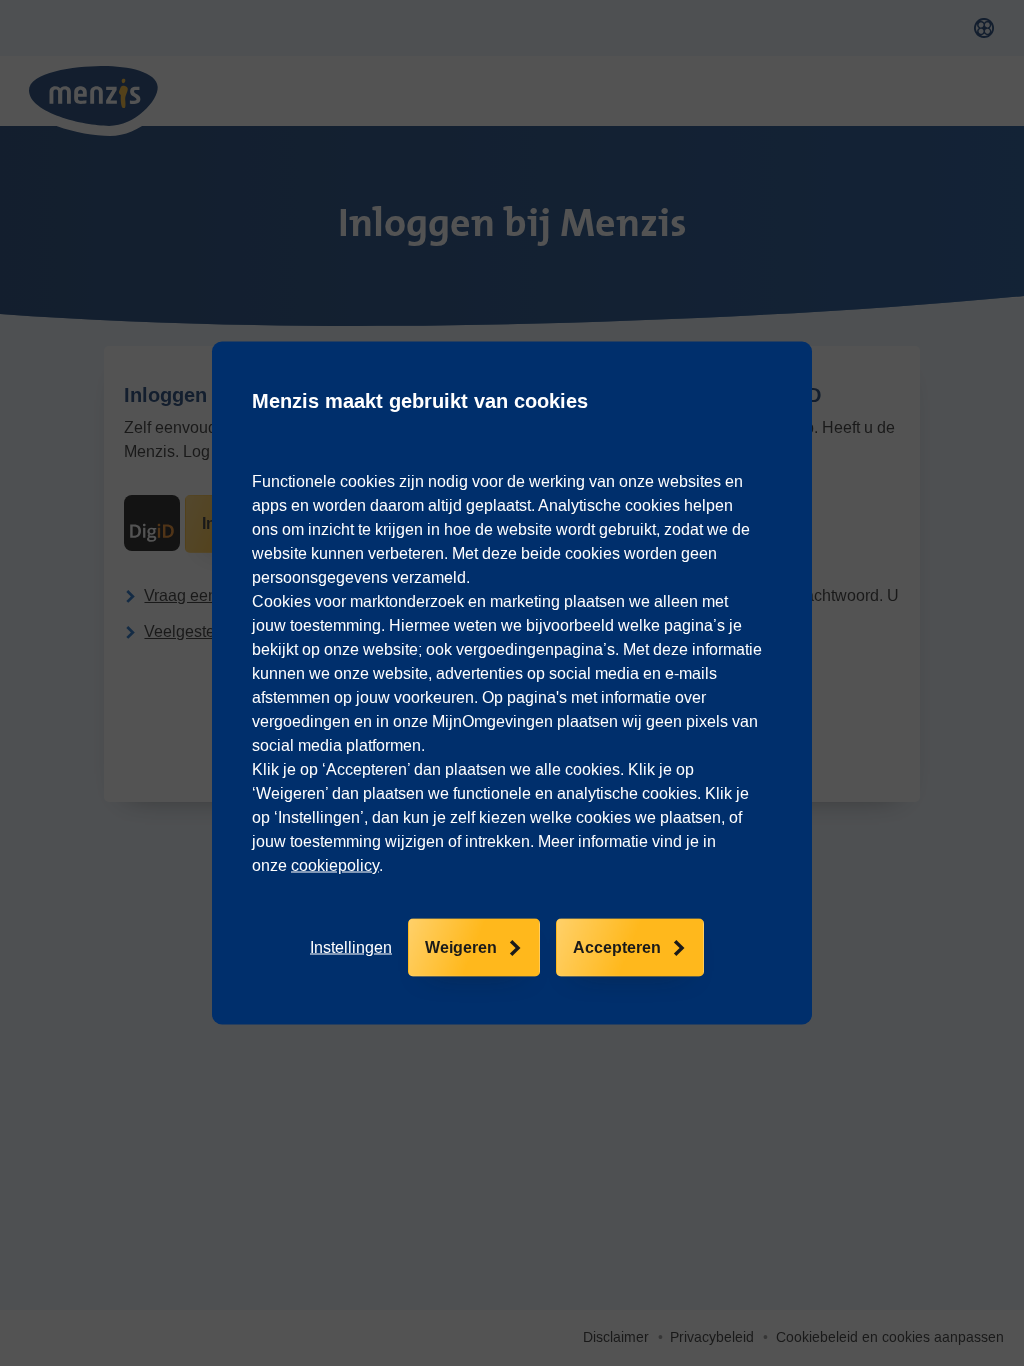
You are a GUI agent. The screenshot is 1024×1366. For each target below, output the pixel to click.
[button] (351, 948)
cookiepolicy (335, 865)
